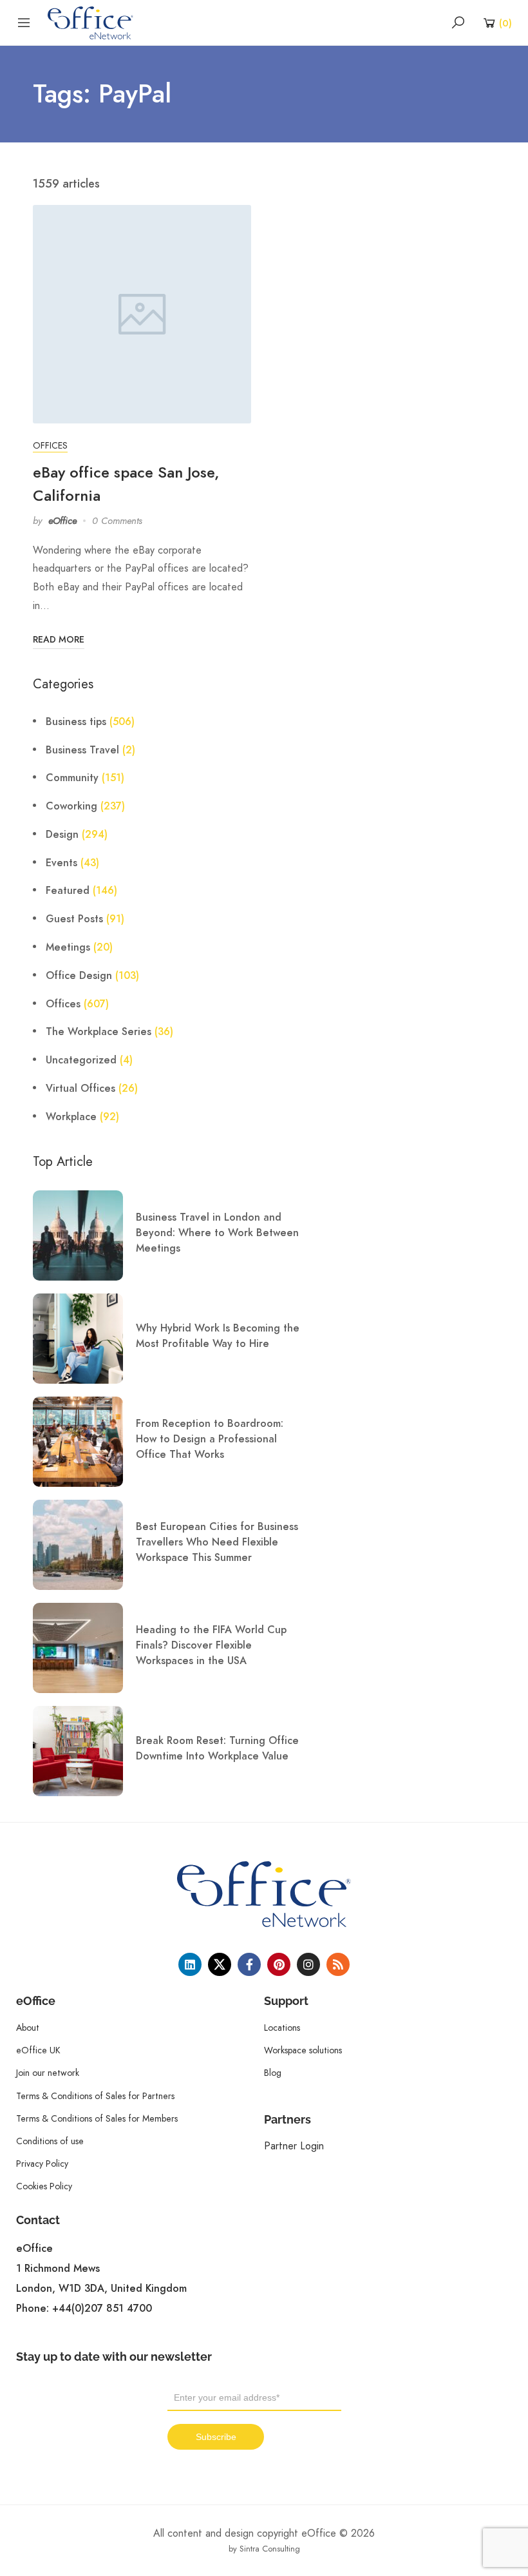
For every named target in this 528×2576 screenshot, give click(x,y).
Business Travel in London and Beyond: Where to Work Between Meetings (217, 1233)
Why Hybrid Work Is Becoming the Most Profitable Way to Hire (218, 1336)
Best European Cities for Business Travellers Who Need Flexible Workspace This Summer (217, 1542)
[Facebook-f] (249, 1964)
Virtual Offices (80, 1089)
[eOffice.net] (90, 22)
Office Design (79, 976)
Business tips (76, 722)
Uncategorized (81, 1060)
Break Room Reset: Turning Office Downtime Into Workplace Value (217, 1748)
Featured (68, 891)
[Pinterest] (279, 1964)
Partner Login (294, 2146)
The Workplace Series (99, 1032)
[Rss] (338, 1964)
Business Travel (82, 750)
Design (62, 835)
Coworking (71, 806)
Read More (59, 640)
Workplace (71, 1117)
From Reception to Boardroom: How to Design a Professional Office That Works (210, 1439)
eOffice (62, 521)
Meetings (68, 947)
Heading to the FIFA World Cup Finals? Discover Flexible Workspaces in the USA (211, 1645)
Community (72, 778)
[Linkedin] (190, 1964)
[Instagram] (308, 1964)
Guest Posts (74, 919)
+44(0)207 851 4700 (102, 2309)
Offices (50, 445)
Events (61, 863)
